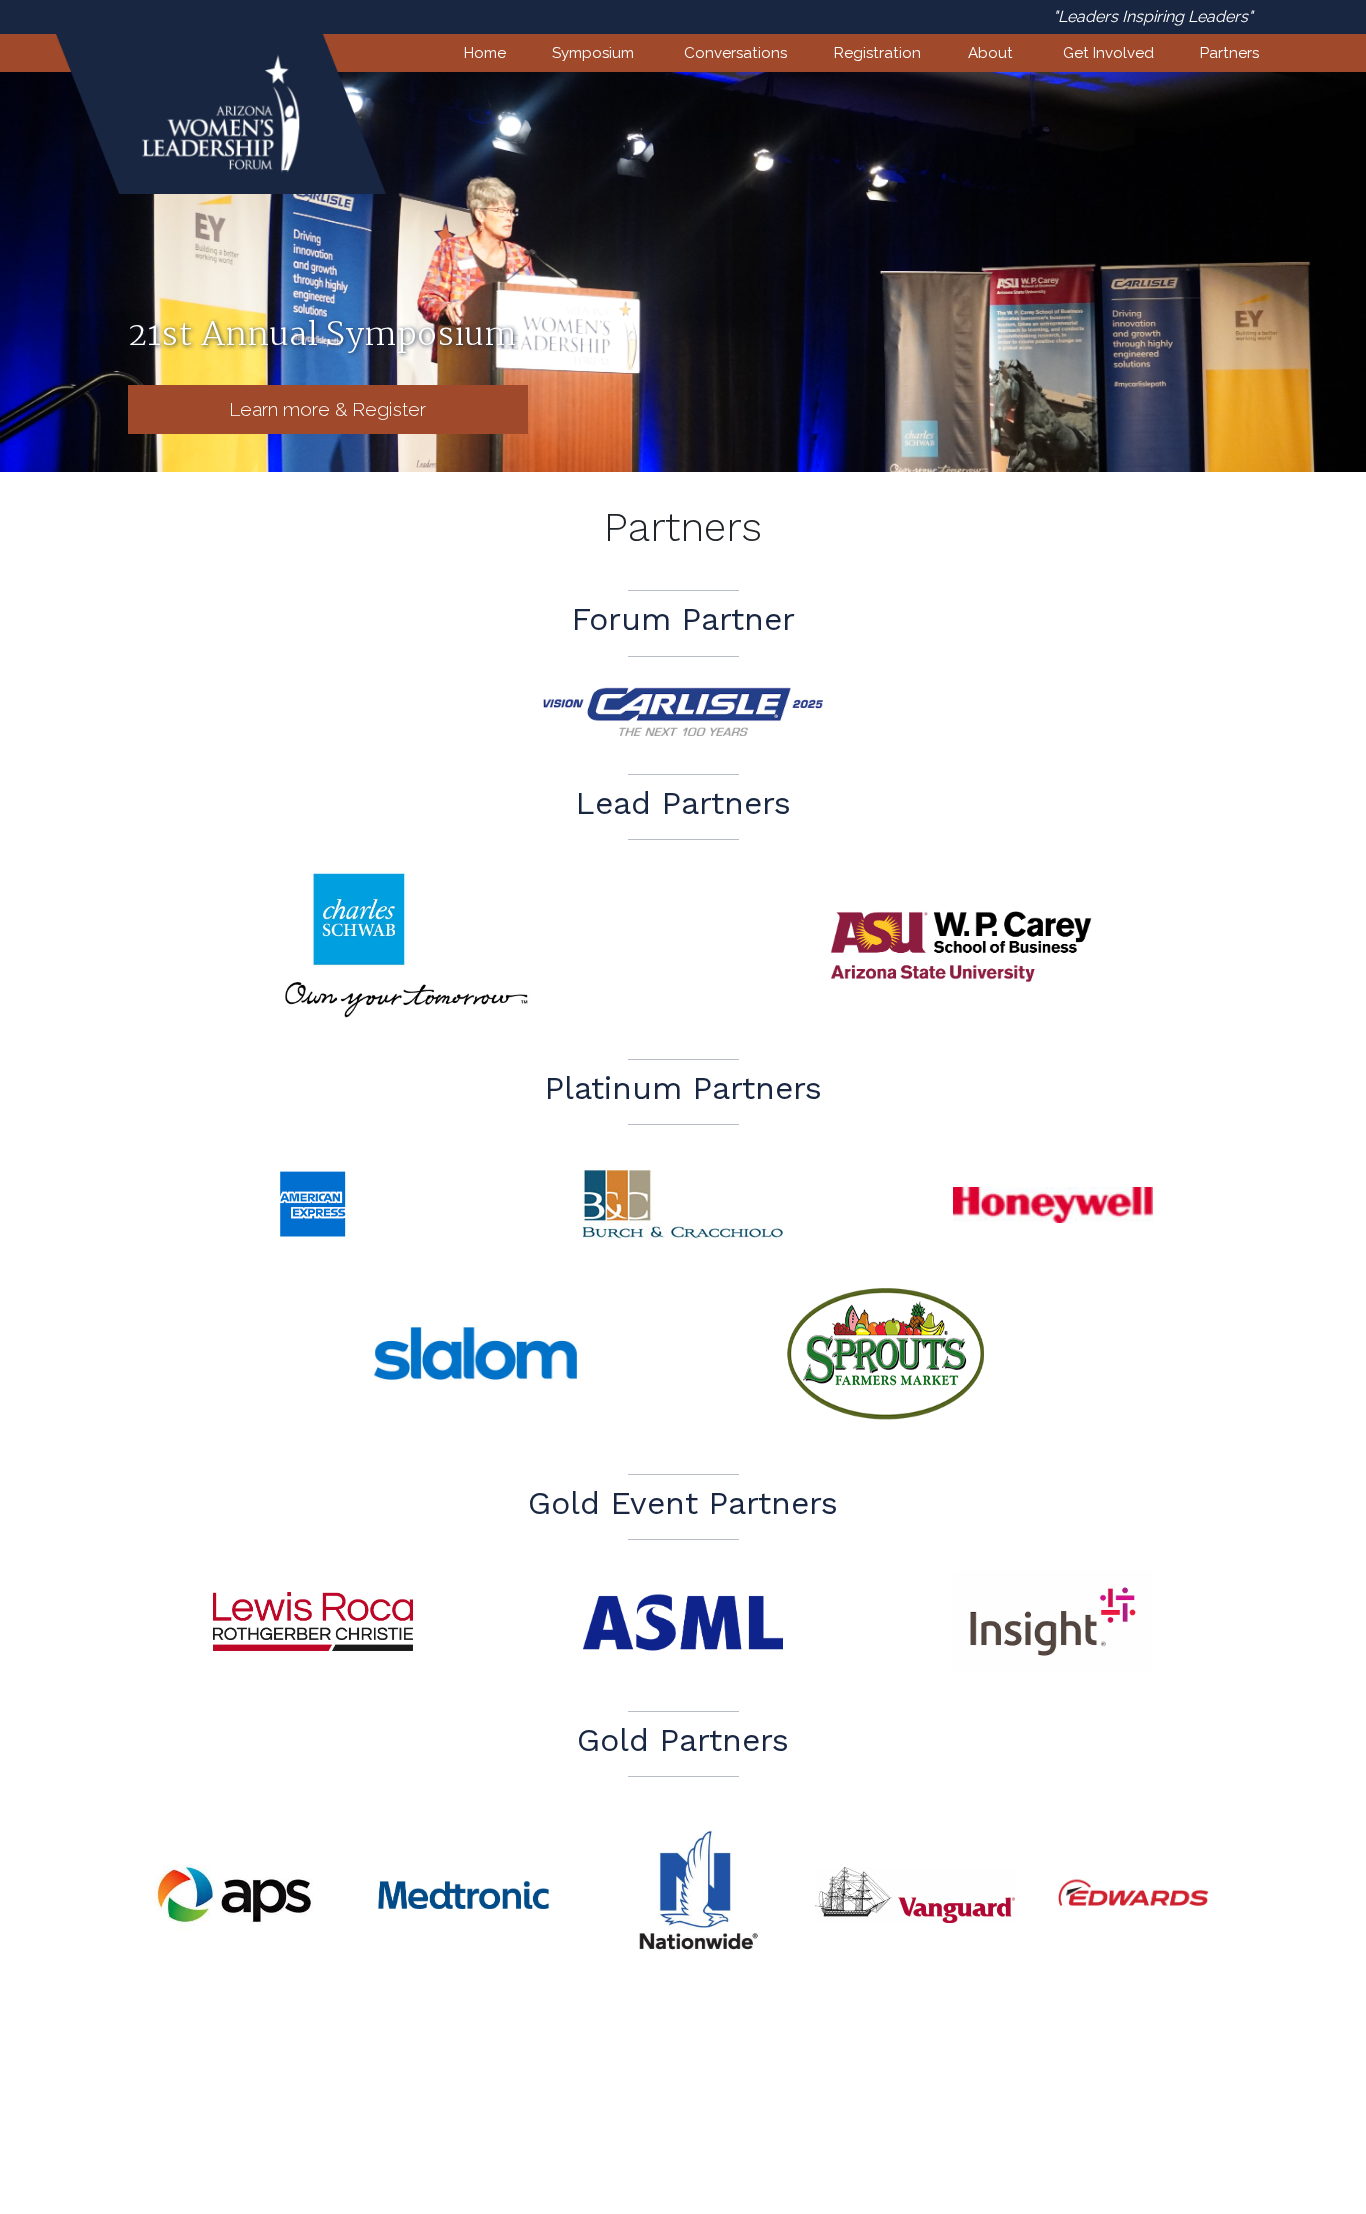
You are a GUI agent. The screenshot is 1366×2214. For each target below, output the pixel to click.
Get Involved (1108, 53)
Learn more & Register (327, 409)
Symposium (593, 53)
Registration (877, 53)
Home (485, 53)
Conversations (735, 53)
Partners (1229, 53)
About (990, 53)
